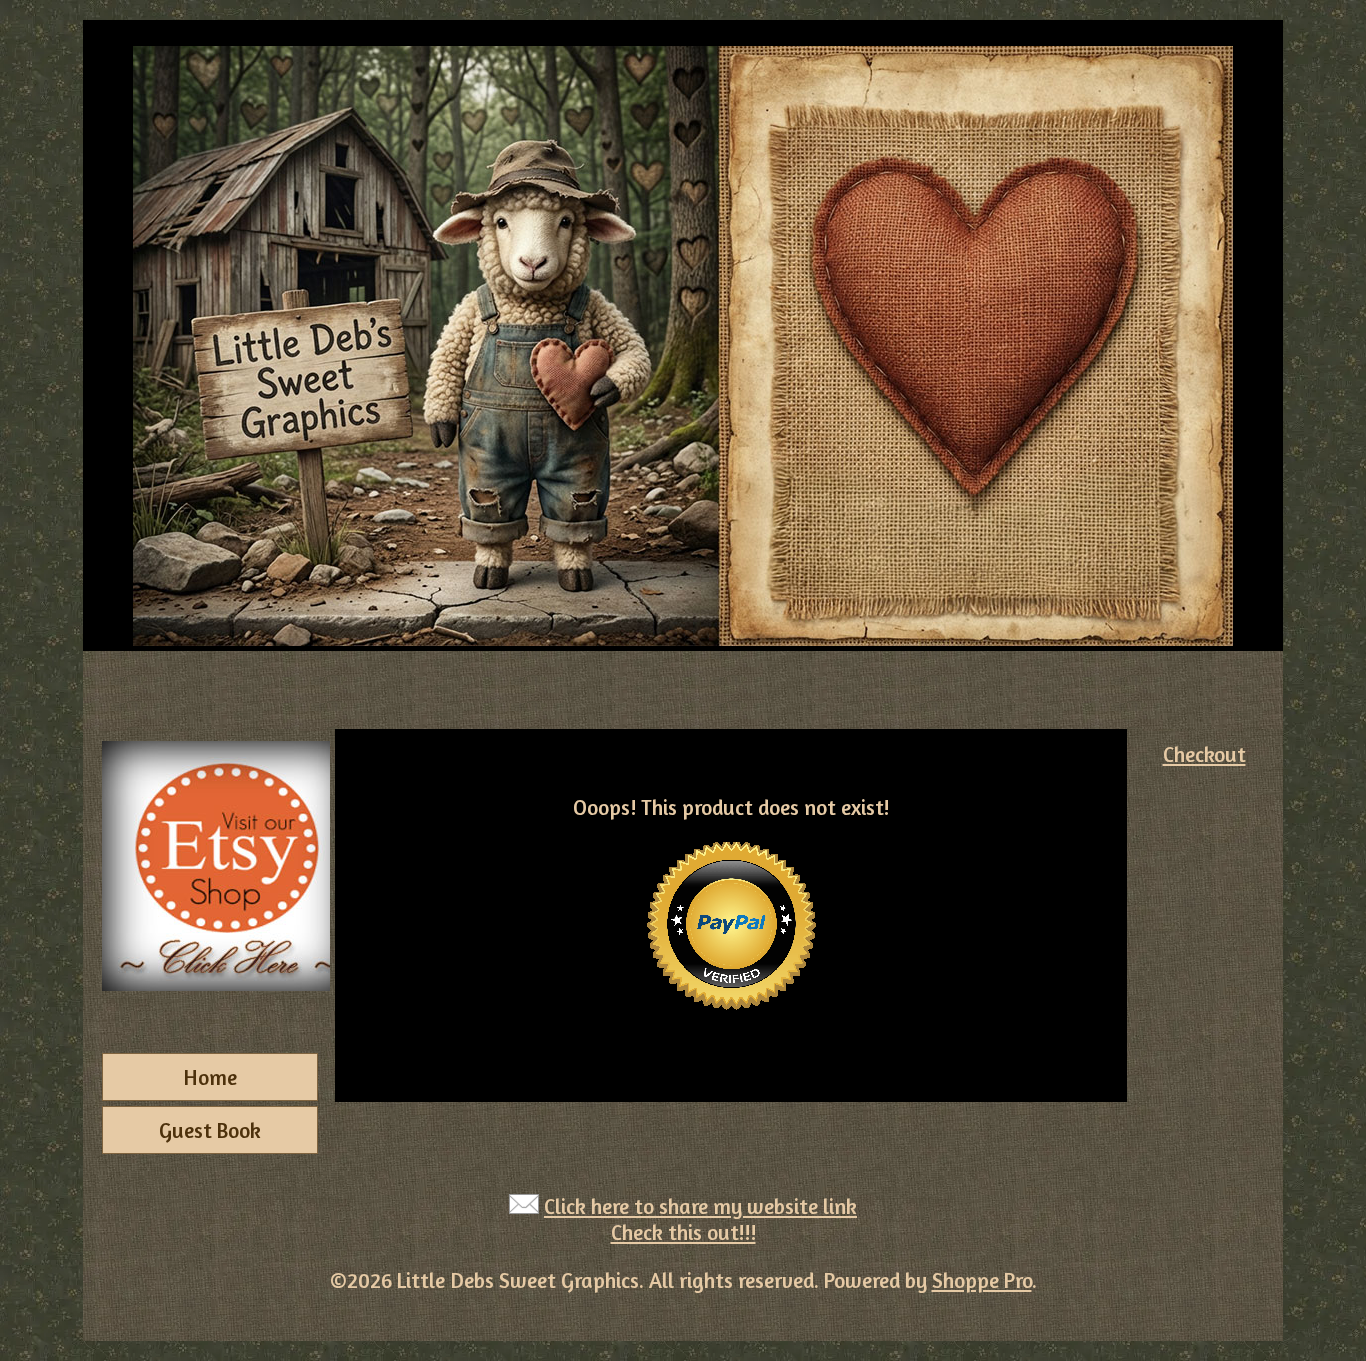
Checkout (1204, 754)
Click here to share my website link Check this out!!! (700, 1219)
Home (210, 1077)
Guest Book (210, 1130)
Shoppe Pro (982, 1280)
